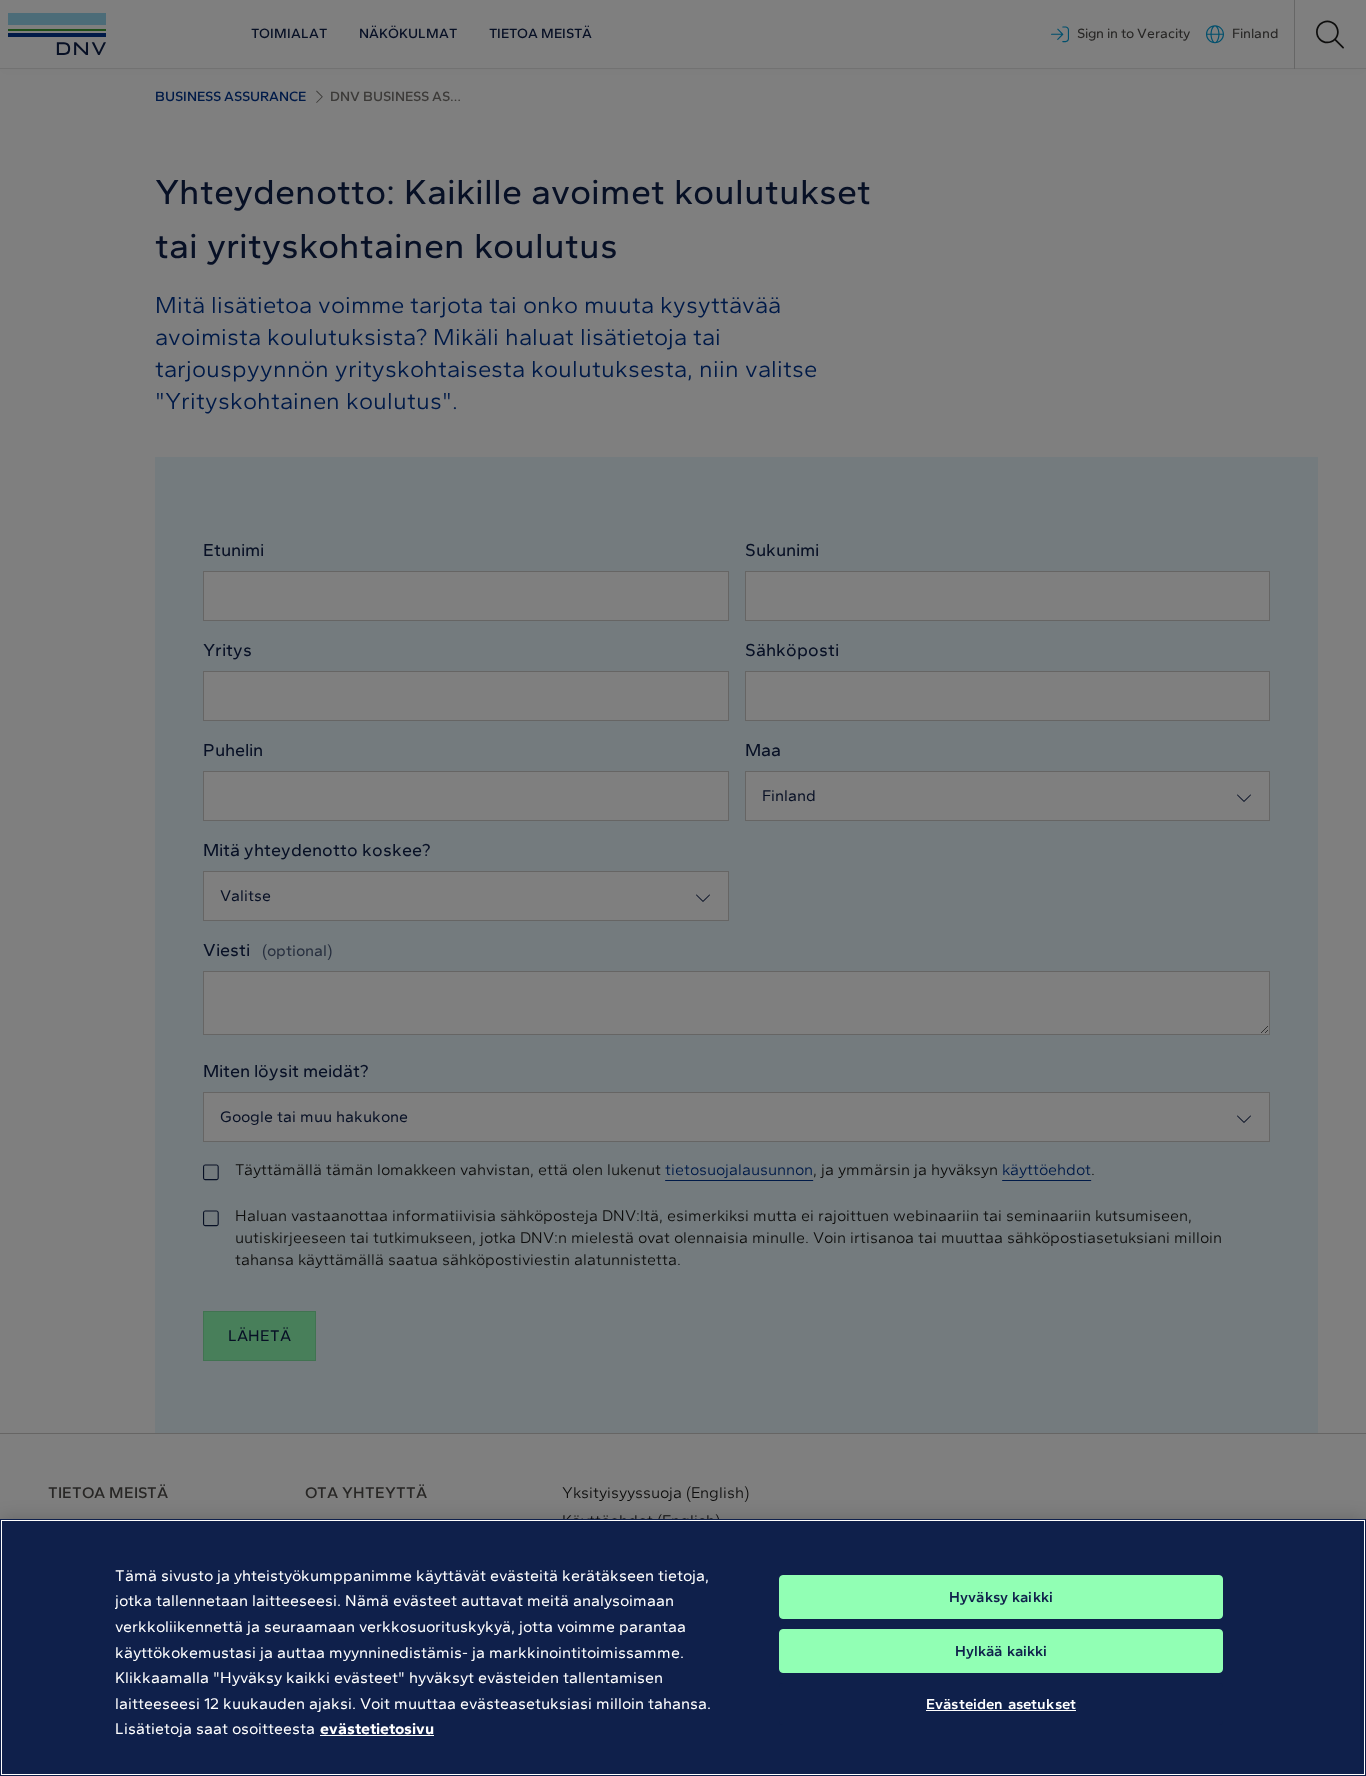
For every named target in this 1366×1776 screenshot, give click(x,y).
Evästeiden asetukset (1001, 1704)
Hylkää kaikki (1001, 1651)
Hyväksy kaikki (1001, 1597)
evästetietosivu (377, 1728)
